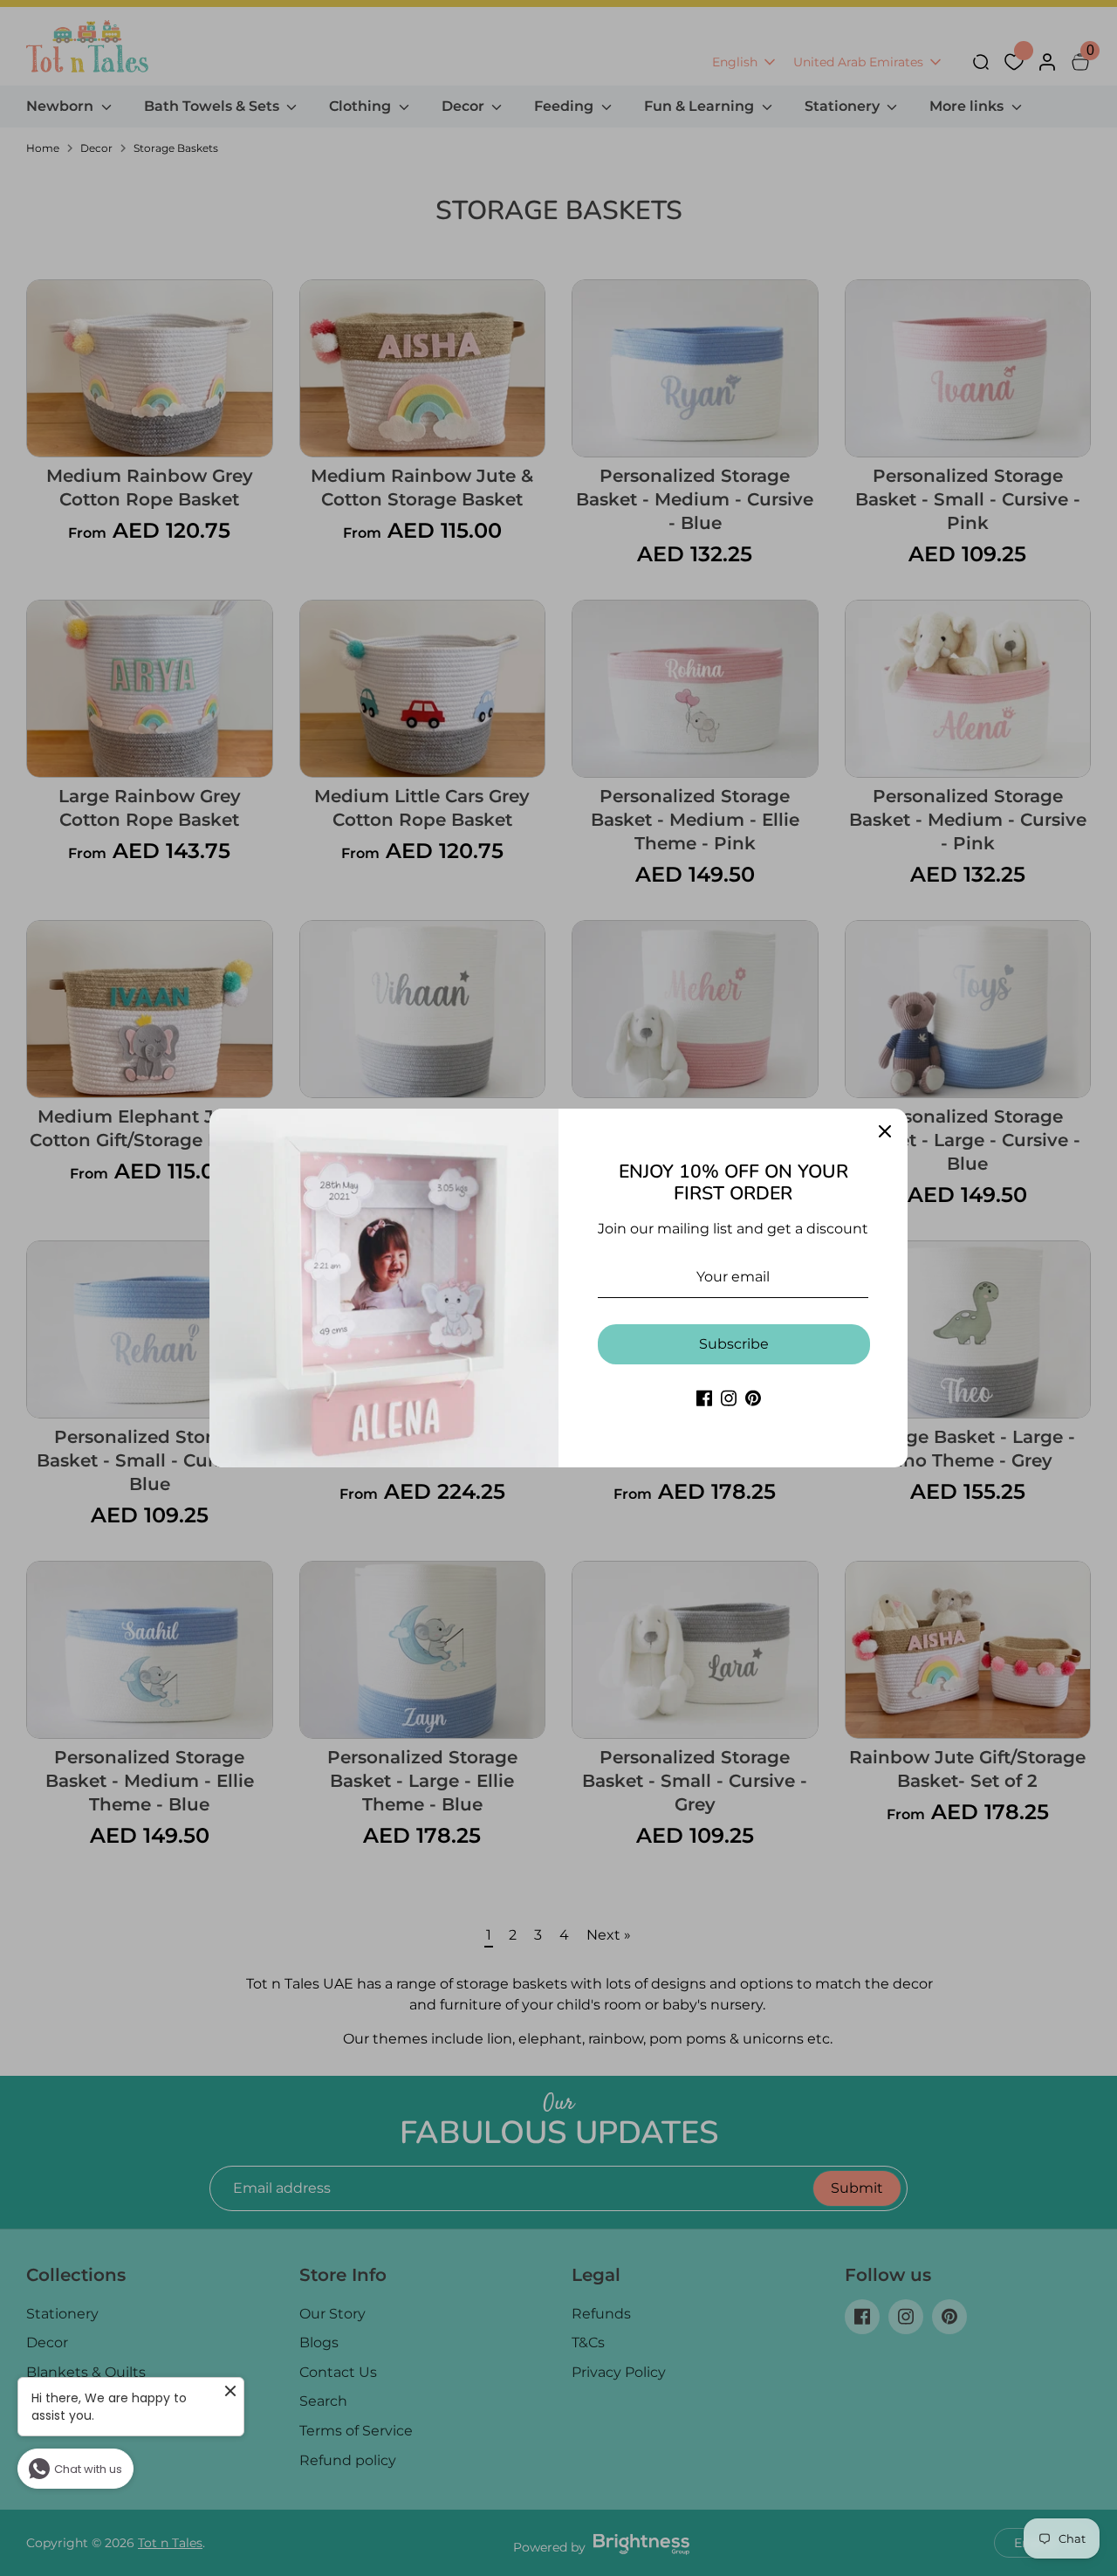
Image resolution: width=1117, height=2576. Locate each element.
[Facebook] (704, 1398)
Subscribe (734, 1344)
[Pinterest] (753, 1398)
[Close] (885, 1131)
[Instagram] (729, 1398)
